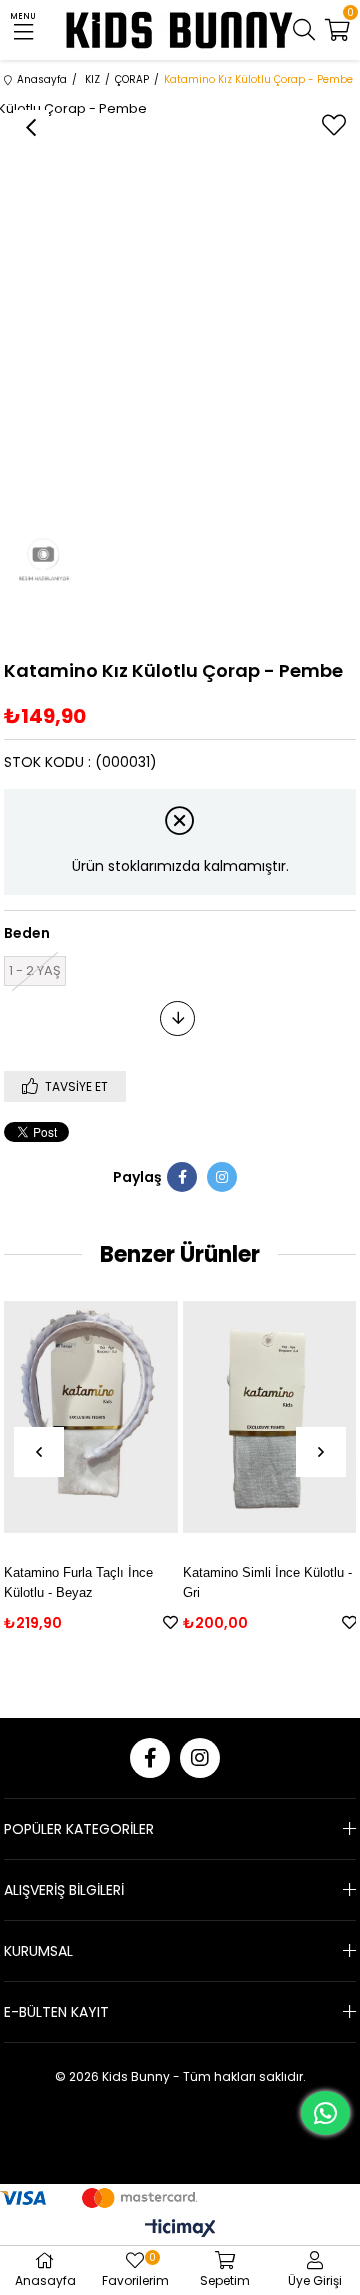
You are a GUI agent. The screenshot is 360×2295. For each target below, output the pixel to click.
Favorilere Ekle (170, 1622)
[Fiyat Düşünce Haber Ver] (177, 1018)
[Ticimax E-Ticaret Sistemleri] (180, 2229)
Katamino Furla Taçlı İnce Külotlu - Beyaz (78, 1582)
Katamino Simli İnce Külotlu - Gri (267, 1582)
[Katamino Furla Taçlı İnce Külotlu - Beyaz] (91, 1417)
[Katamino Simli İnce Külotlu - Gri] (270, 1417)
